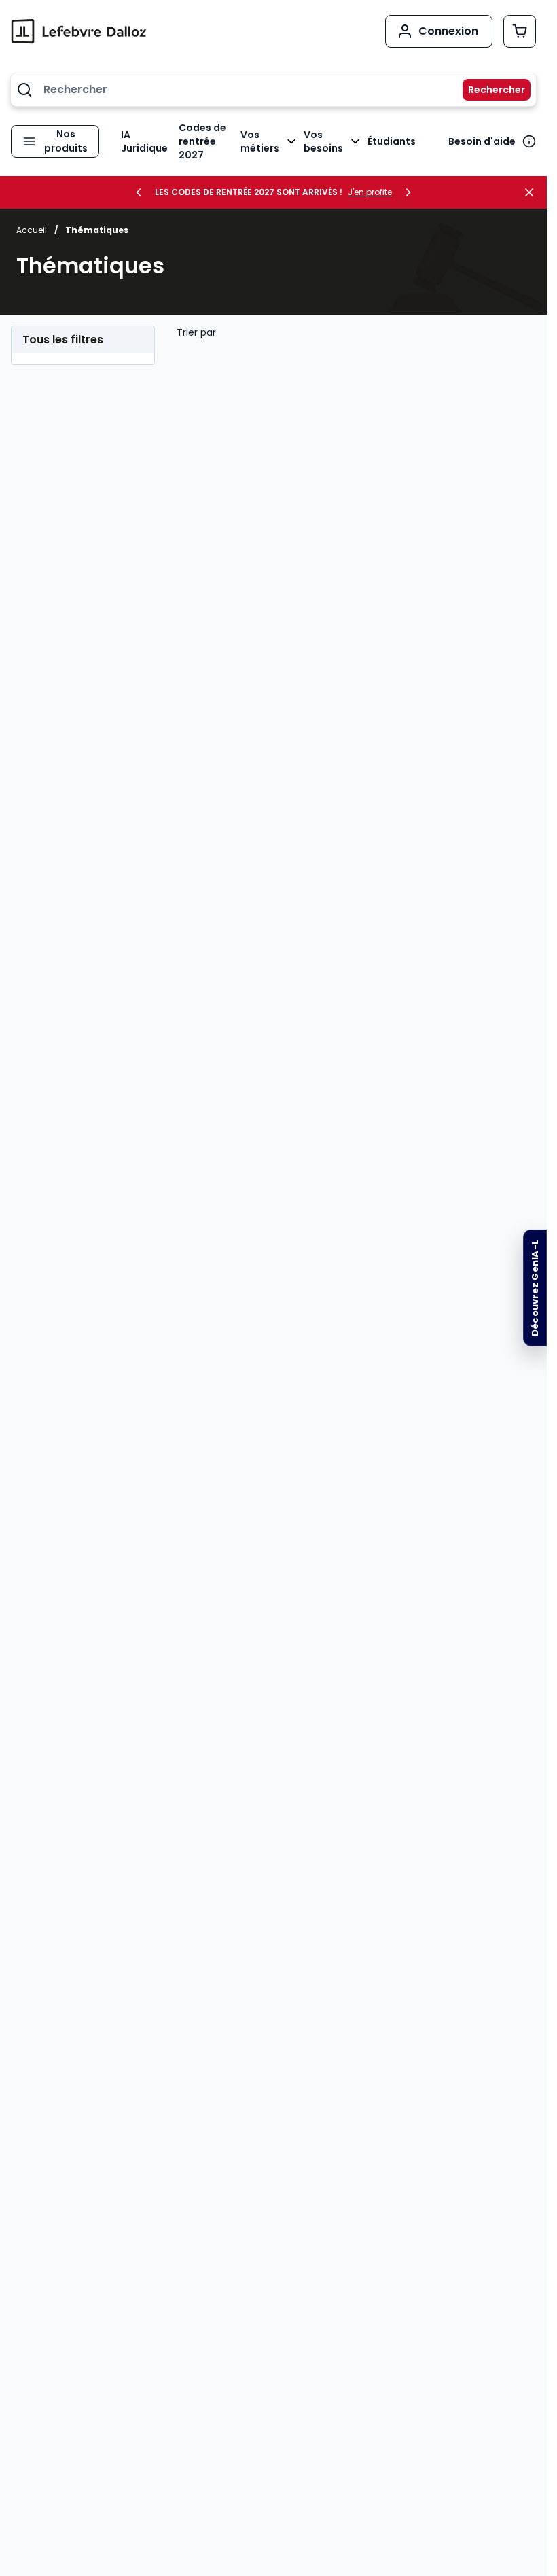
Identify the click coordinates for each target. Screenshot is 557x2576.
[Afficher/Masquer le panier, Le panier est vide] (520, 31)
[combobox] (273, 90)
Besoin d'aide (482, 141)
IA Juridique (144, 141)
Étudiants (392, 141)
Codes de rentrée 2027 (202, 141)
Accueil (32, 230)
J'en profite (370, 192)
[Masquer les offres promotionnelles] (533, 192)
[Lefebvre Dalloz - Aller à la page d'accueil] (79, 31)
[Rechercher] (488, 90)
